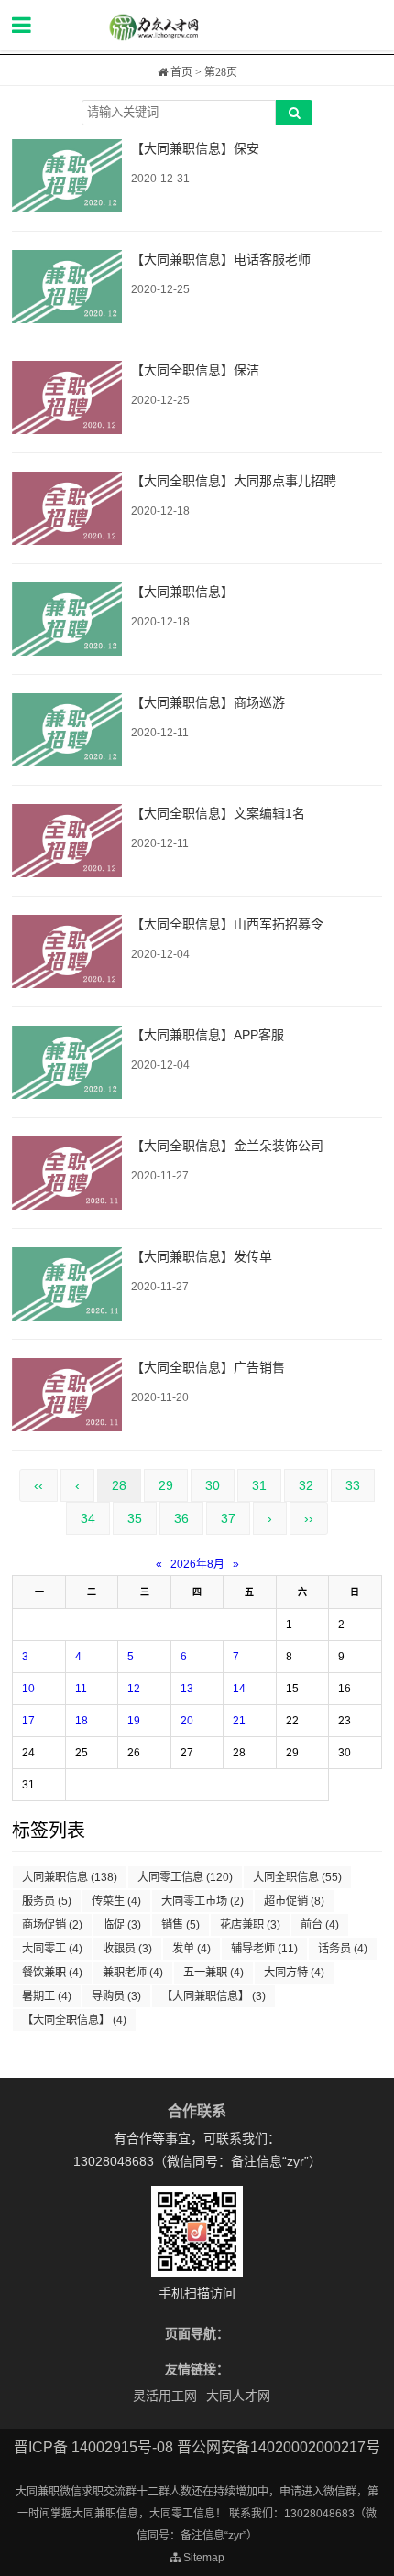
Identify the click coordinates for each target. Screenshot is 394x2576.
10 (28, 1689)
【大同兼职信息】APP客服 (208, 1035)
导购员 (116, 1996)
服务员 (47, 1901)
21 (239, 1721)
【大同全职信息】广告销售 (208, 1367)
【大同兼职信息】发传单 (202, 1256)
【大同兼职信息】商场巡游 (208, 702)
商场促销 (52, 1925)
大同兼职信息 (70, 1877)
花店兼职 (250, 1925)
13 (187, 1689)
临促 (122, 1925)
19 (134, 1721)
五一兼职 (213, 1973)
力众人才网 (197, 27)
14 (239, 1689)
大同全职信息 (297, 1877)
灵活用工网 (165, 2396)
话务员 (343, 1949)
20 (187, 1721)
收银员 (127, 1949)
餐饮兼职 (52, 1973)
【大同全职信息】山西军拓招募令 (227, 924)
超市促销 (294, 1901)
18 (82, 1721)
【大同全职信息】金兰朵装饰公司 (227, 1146)
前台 (320, 1925)
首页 (180, 72)
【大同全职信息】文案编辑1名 (218, 813)
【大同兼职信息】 (182, 592)
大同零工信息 (185, 1877)
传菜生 (116, 1901)
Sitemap (202, 2558)
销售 (181, 1925)
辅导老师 (264, 1949)
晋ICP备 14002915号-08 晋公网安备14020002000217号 (197, 2447)
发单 (192, 1949)
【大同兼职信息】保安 (195, 148)
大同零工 (52, 1949)
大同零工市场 (202, 1901)
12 (134, 1689)
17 (28, 1721)
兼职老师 (133, 1973)
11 (81, 1689)
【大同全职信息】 (74, 2020)
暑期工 (47, 1996)
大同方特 (294, 1973)
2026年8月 (197, 1564)
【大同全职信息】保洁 (195, 370)
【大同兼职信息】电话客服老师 (221, 259)
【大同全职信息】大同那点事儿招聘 (234, 481)
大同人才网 (238, 2396)
